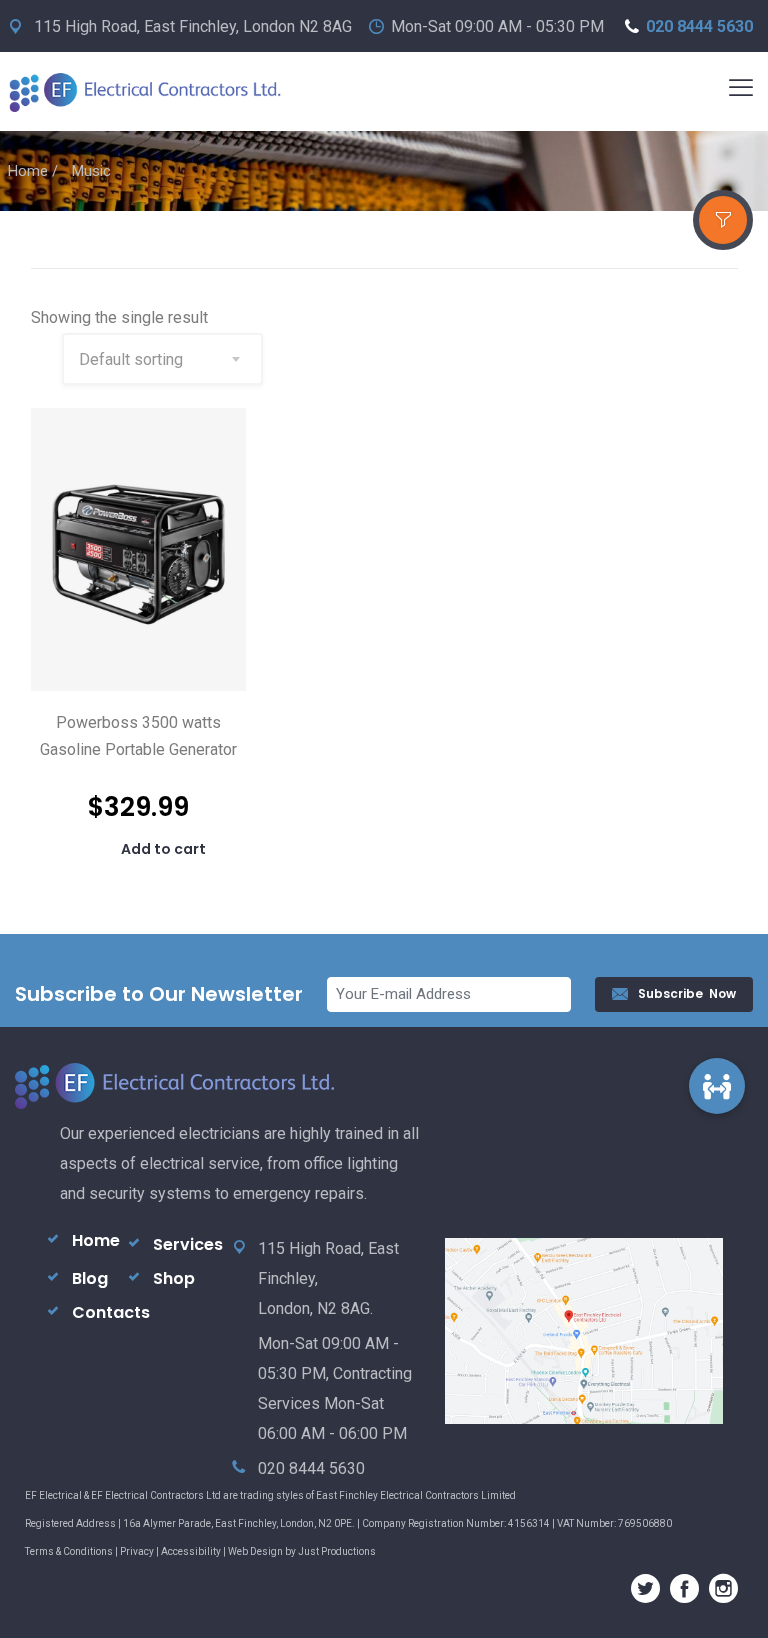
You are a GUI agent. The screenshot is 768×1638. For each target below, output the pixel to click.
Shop (174, 1278)
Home (28, 171)
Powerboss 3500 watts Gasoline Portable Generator (138, 736)
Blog (90, 1278)
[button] (717, 1085)
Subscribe (687, 993)
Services (188, 1244)
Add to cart (163, 849)
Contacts (111, 1312)
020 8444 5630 (699, 26)
